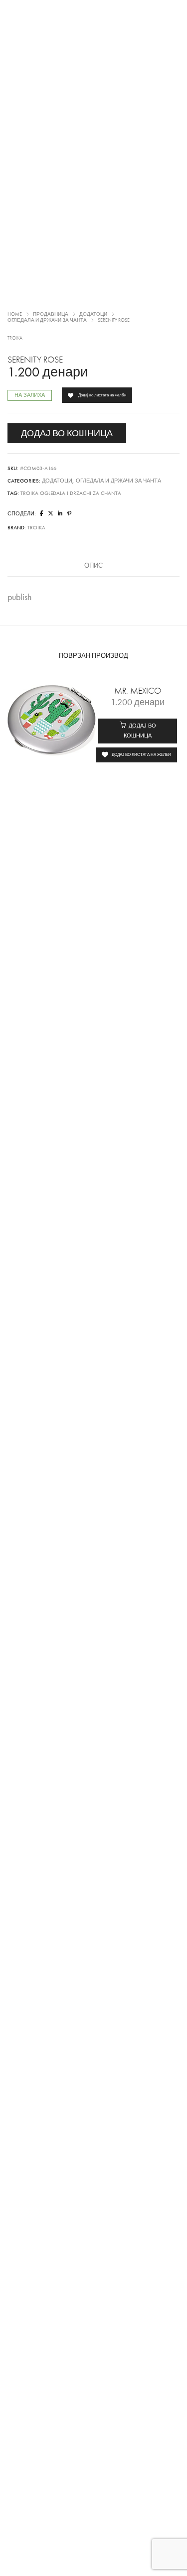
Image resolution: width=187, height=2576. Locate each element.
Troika (15, 338)
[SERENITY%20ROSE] (42, 514)
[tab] (93, 566)
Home (15, 314)
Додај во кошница (67, 433)
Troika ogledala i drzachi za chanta (71, 493)
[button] (138, 731)
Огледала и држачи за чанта (47, 320)
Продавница (51, 314)
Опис (93, 566)
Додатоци (93, 314)
